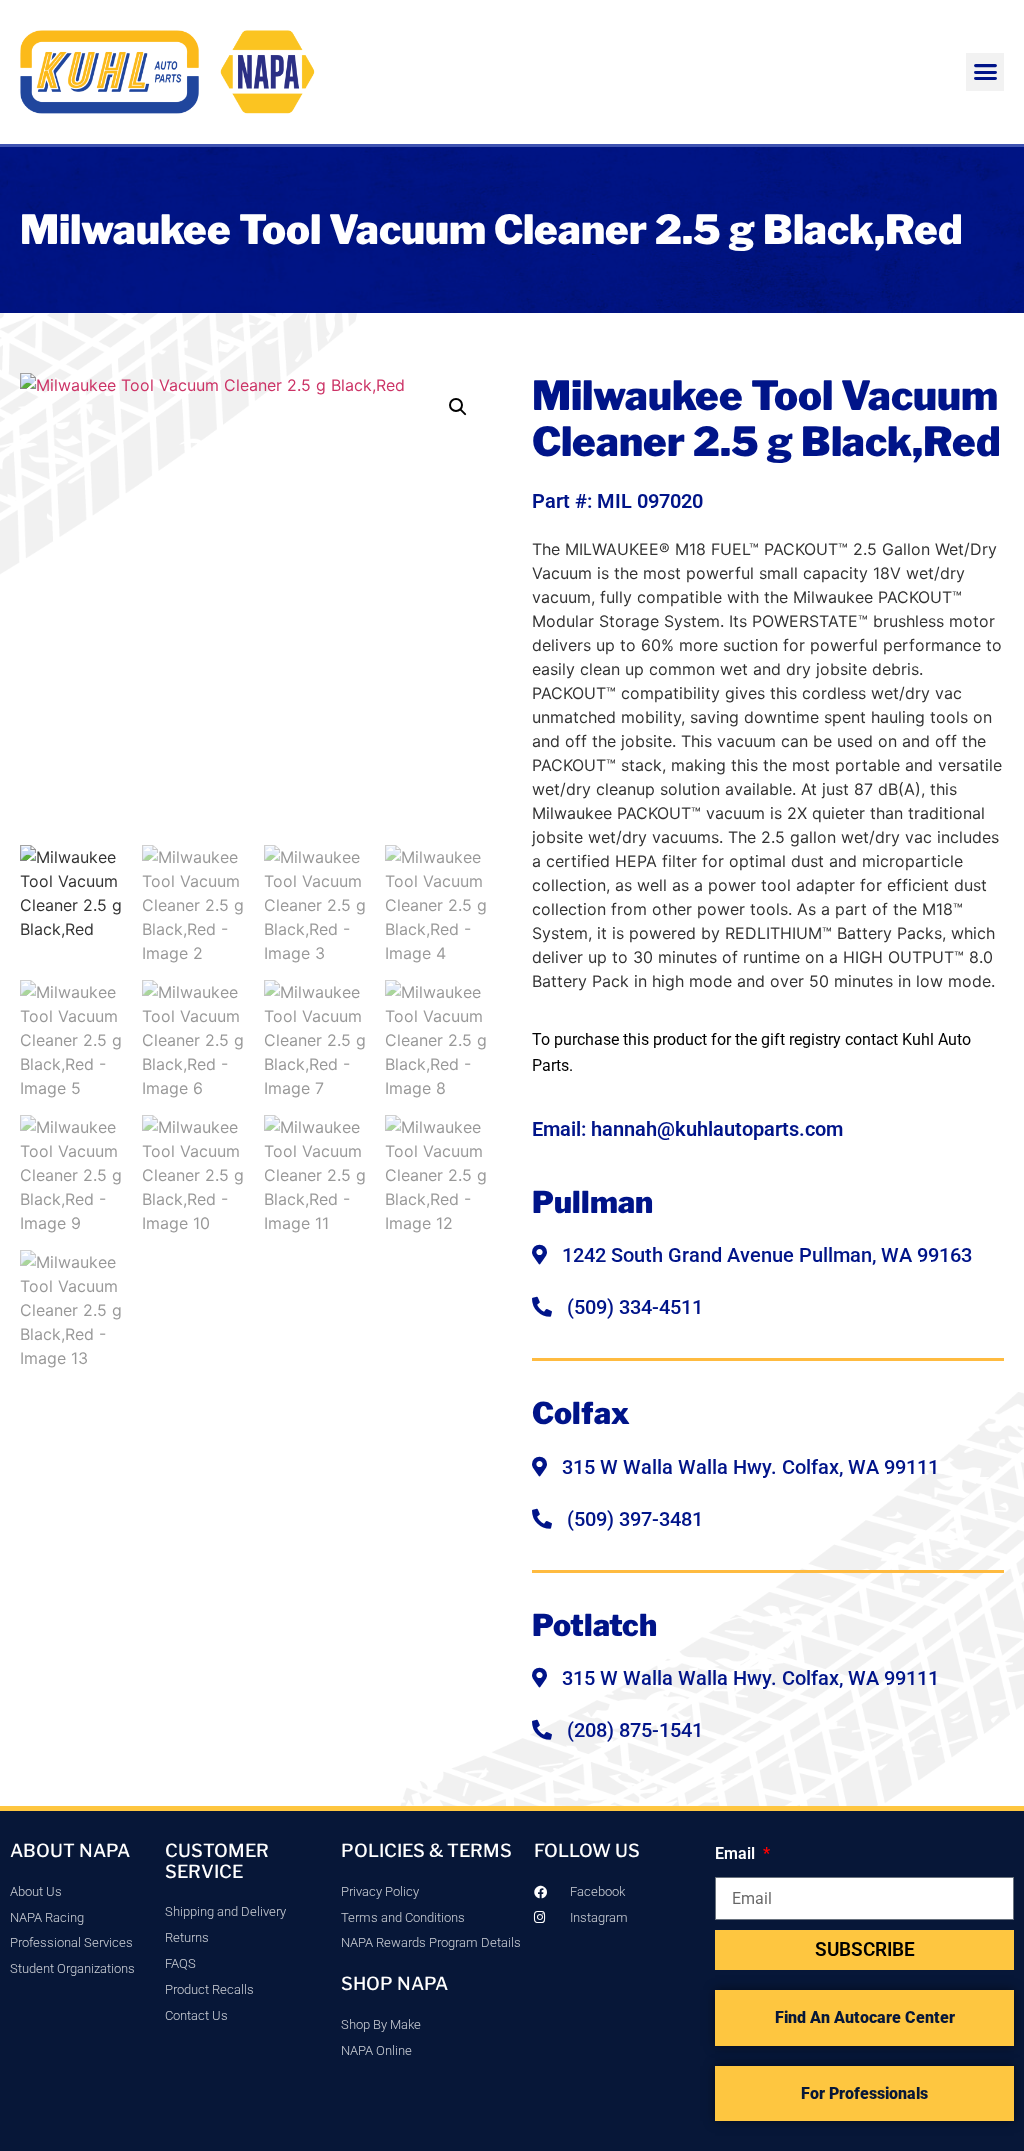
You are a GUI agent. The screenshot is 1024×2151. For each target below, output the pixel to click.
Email (737, 1853)
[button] (985, 72)
